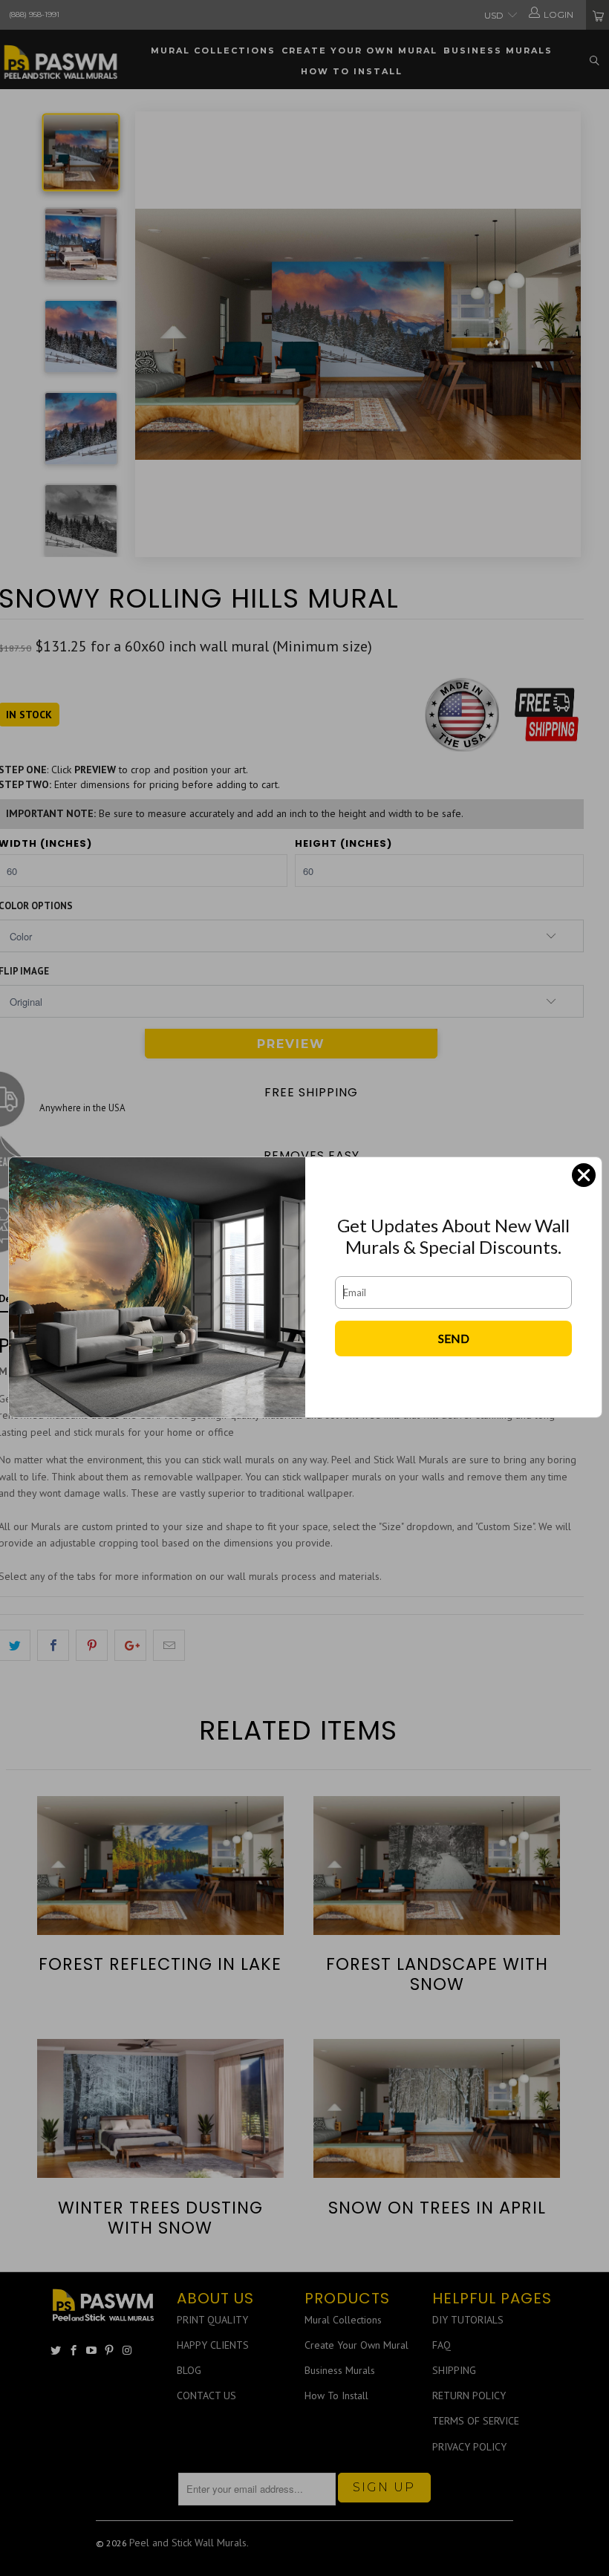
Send (454, 1338)
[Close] (584, 1175)
